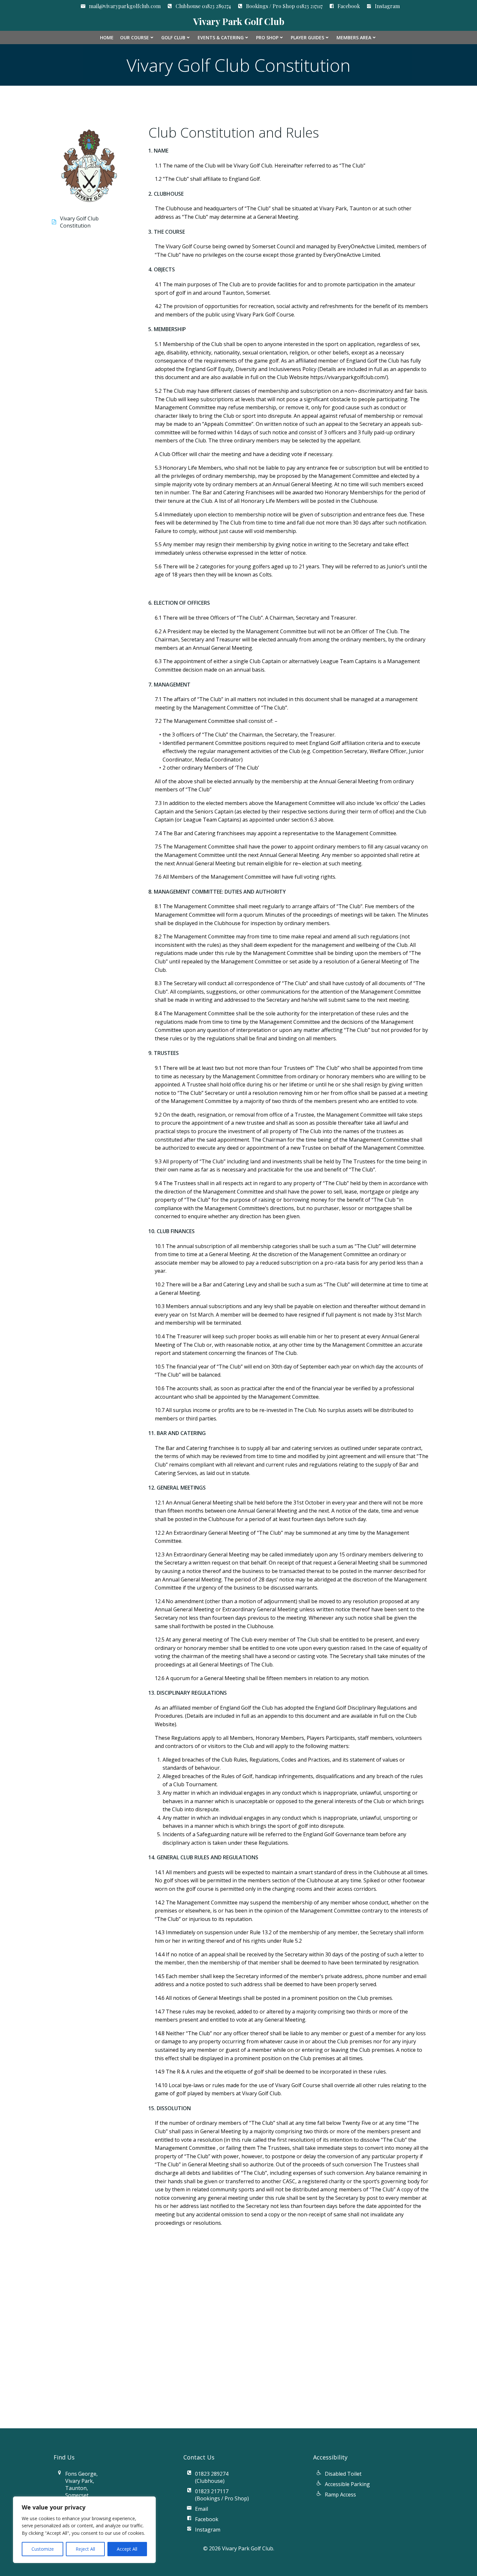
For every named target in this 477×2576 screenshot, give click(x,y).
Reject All (85, 2549)
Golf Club (173, 37)
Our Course (135, 37)
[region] (84, 2530)
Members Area (354, 37)
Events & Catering (221, 37)
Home (107, 37)
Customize (43, 2549)
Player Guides (307, 37)
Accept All (127, 2549)
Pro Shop (267, 37)
